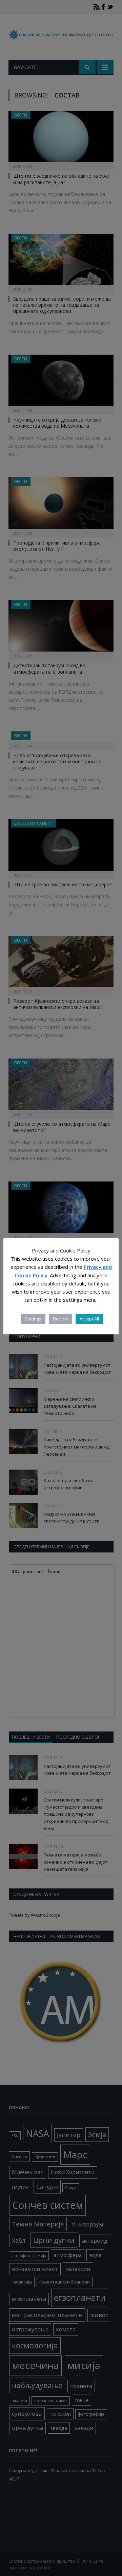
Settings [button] (33, 1319)
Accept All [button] (89, 1319)
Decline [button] (60, 1319)
